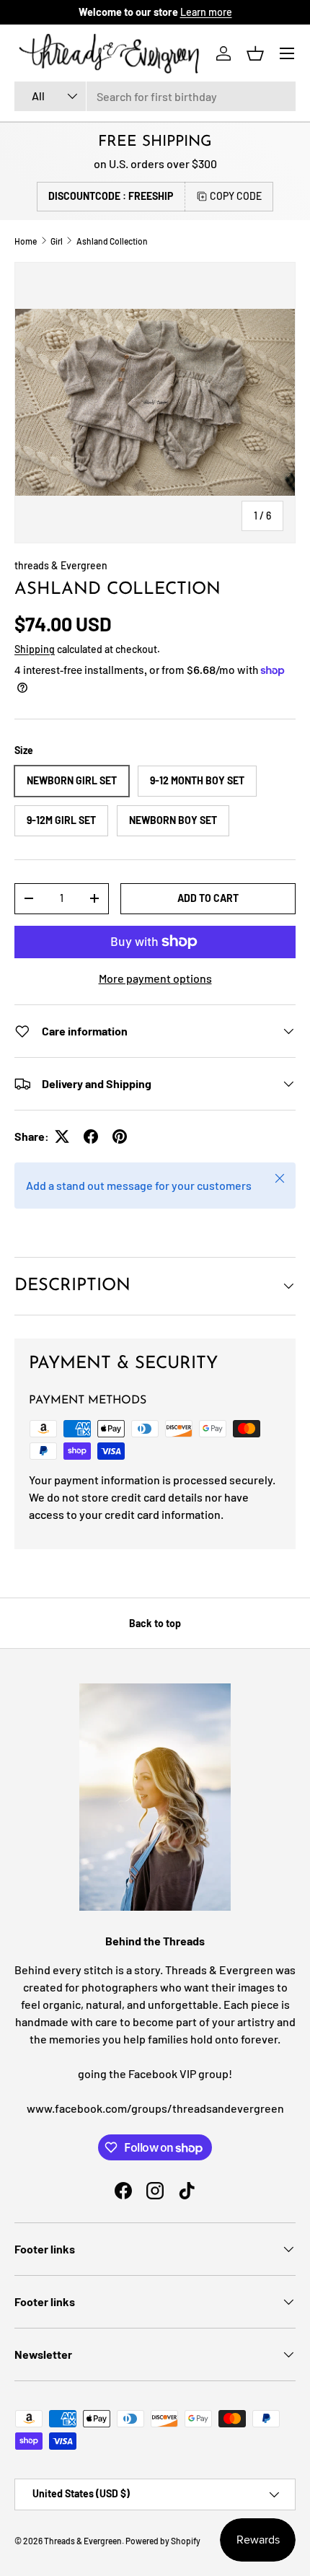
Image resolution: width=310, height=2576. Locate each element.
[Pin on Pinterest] (120, 1136)
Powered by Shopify (163, 2541)
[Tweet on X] (62, 1136)
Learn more (206, 12)
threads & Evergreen (61, 565)
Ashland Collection (112, 241)
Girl (57, 241)
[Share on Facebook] (91, 1136)
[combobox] (155, 96)
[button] (255, 53)
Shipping (35, 649)
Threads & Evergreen (83, 2541)
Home (26, 241)
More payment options (155, 978)
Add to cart (208, 898)
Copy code (236, 196)
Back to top (155, 1623)
